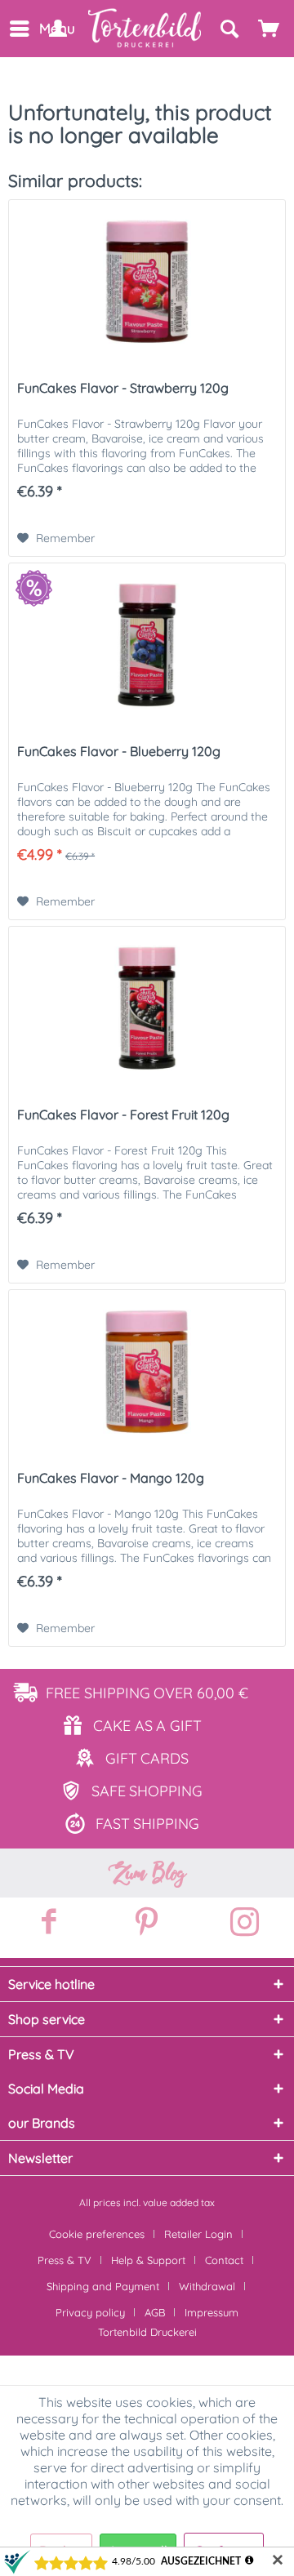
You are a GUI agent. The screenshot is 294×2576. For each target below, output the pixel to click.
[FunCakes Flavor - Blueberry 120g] (147, 645)
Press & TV (65, 2260)
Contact (224, 2260)
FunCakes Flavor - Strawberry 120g (123, 388)
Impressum (212, 2312)
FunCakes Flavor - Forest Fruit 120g (123, 1114)
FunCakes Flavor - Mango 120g (111, 1478)
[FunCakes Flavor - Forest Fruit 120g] (147, 1008)
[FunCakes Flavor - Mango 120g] (147, 1372)
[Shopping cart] (269, 29)
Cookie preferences (97, 2234)
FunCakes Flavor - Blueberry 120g (119, 751)
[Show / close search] (229, 29)
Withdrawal (207, 2286)
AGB (155, 2312)
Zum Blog (147, 1873)
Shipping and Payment (103, 2286)
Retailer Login (198, 2234)
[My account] (57, 29)
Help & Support (148, 2260)
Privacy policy (90, 2312)
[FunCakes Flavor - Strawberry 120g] (147, 282)
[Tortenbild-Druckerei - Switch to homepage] (145, 28)
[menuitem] (18, 29)
